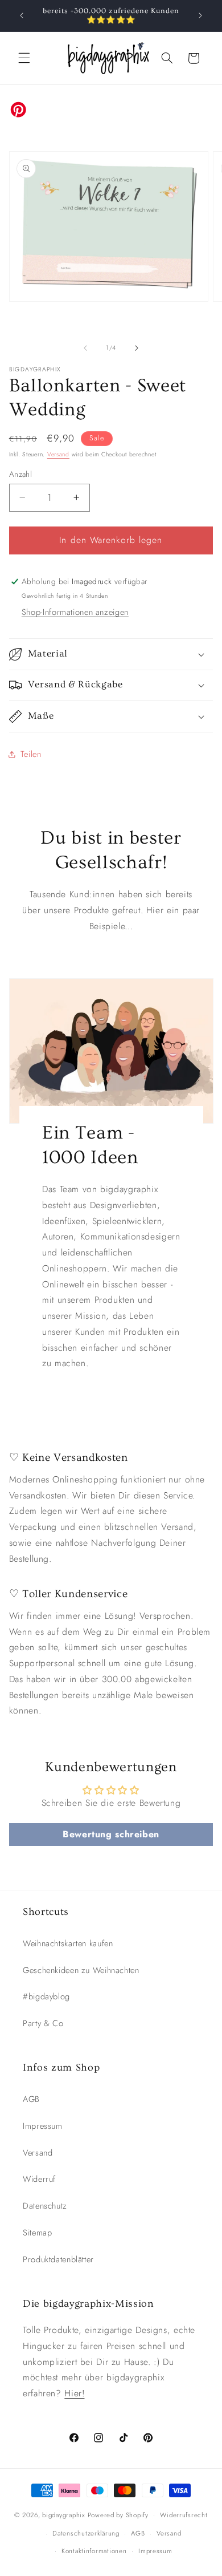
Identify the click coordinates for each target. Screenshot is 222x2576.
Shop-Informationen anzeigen (75, 612)
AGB (31, 2099)
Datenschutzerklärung (86, 2533)
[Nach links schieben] (85, 348)
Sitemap (37, 2233)
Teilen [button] (31, 754)
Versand (58, 454)
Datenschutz (45, 2206)
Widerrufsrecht (184, 2515)
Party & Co (43, 2023)
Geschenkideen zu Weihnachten (81, 1970)
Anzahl (21, 474)
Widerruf (39, 2179)
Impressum (43, 2126)
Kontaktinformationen (94, 2551)
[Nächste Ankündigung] (200, 15)
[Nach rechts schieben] (137, 348)
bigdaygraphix (64, 2515)
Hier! (74, 2393)
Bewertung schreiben (111, 1834)
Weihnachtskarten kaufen (68, 1943)
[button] (24, 58)
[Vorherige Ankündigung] (22, 15)
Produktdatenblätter (58, 2259)
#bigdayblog (46, 1996)
